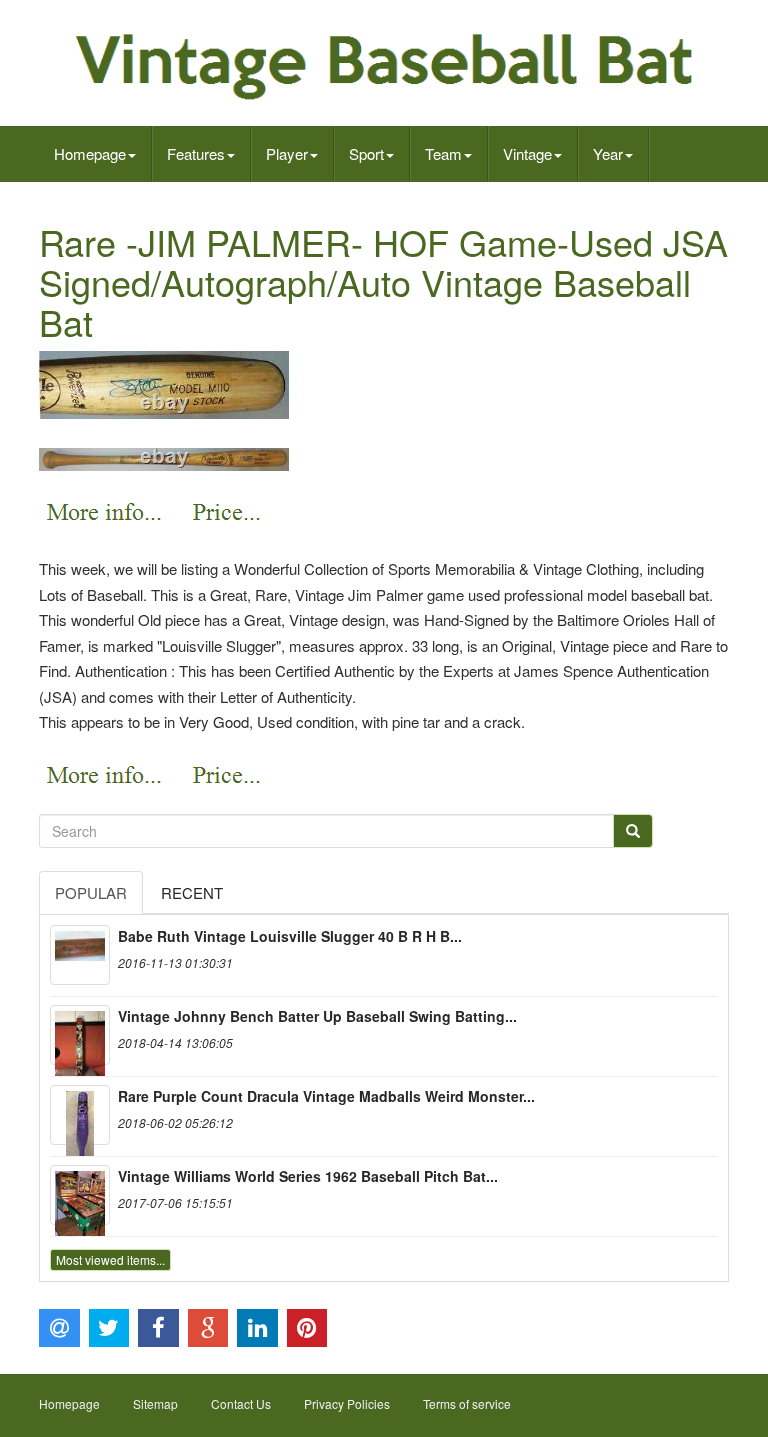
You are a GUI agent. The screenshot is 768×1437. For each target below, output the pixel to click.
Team (443, 153)
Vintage (527, 153)
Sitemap (155, 1403)
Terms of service (467, 1403)
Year (608, 153)
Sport (366, 153)
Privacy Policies (347, 1403)
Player (287, 153)
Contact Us (241, 1403)
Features (196, 153)
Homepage (90, 153)
